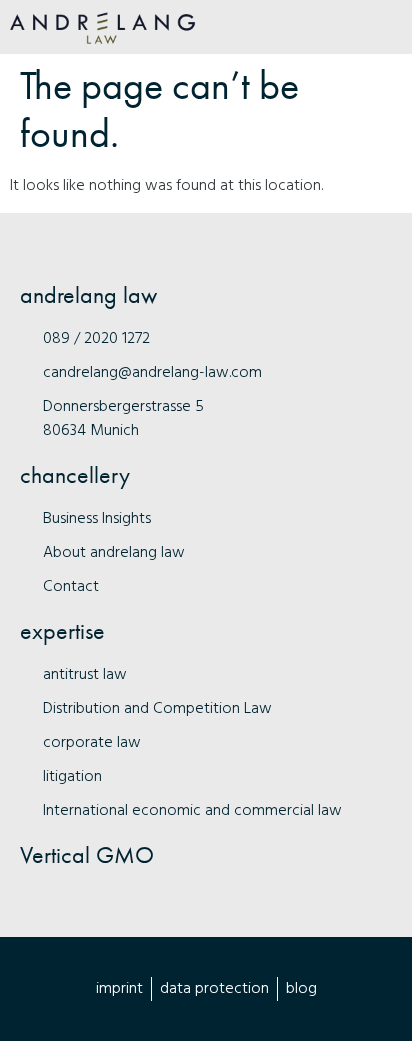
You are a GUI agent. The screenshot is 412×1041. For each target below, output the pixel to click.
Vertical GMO (87, 854)
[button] (383, 27)
